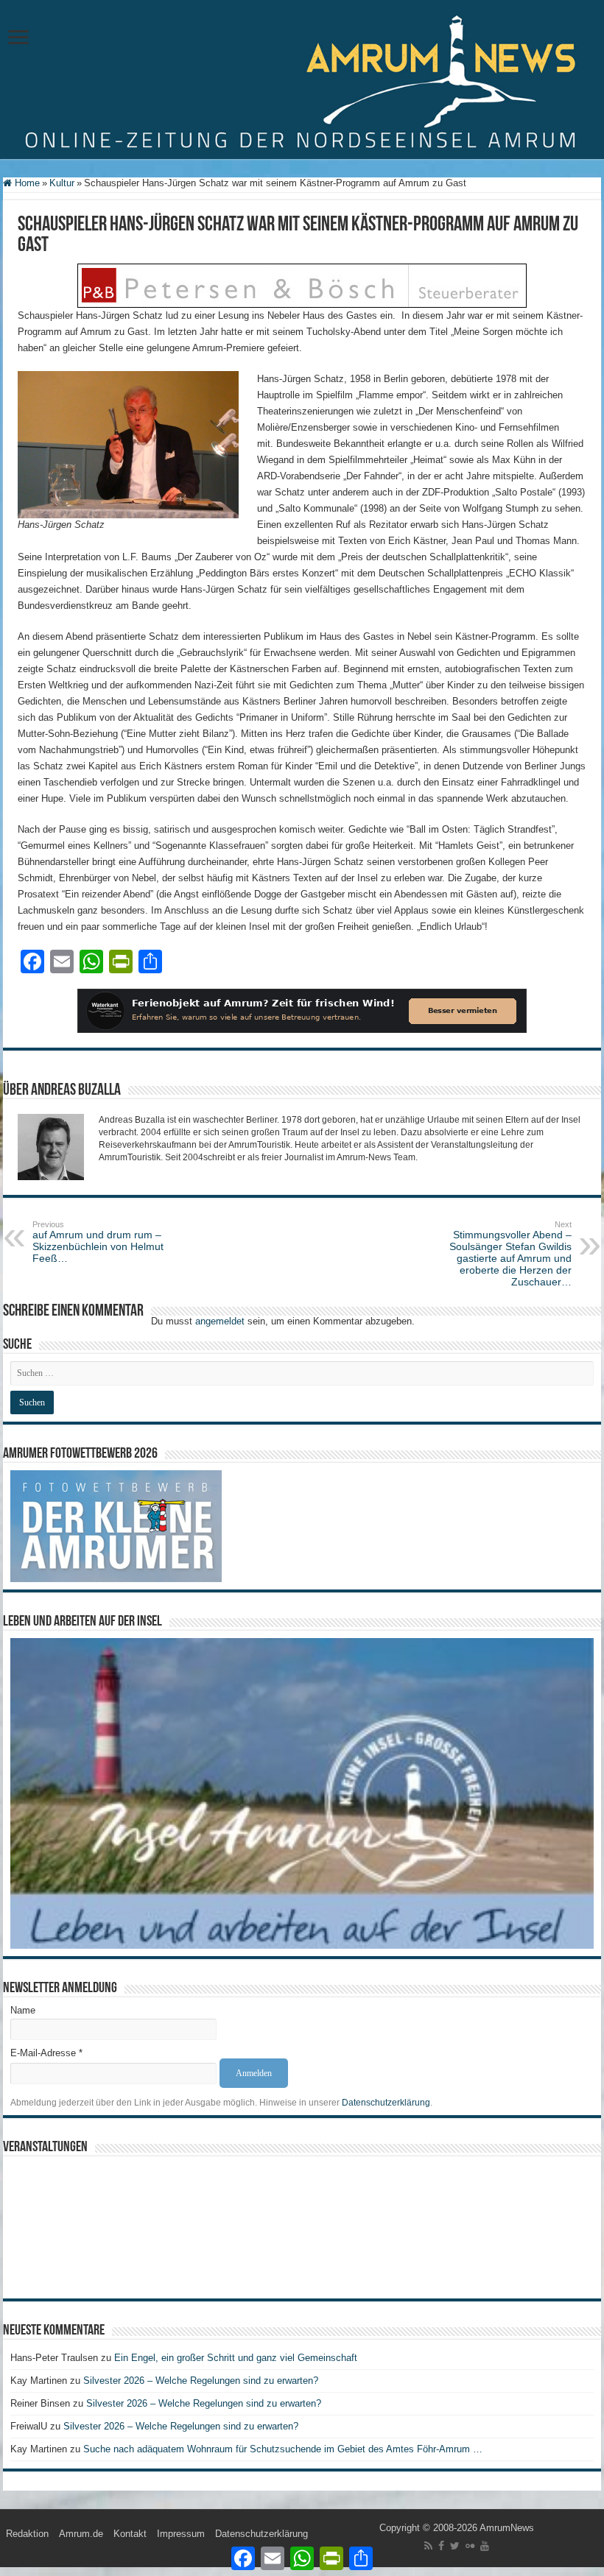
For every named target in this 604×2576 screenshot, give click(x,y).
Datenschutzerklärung (386, 2103)
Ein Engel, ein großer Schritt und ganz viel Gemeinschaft (236, 2358)
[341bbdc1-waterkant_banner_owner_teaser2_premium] (302, 1010)
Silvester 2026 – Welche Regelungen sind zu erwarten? (202, 2381)
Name (23, 2010)
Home (26, 183)
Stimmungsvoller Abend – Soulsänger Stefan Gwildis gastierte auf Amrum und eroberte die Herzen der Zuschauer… (510, 1254)
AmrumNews (507, 2528)
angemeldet (220, 1321)
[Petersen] (302, 285)
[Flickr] (470, 2546)
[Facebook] (441, 2546)
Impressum (181, 2534)
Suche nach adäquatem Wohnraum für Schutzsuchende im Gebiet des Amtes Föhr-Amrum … (283, 2449)
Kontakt (130, 2534)
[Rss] (428, 2546)
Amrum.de (81, 2534)
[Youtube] (485, 2546)
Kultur (62, 183)
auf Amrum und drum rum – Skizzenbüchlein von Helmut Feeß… (98, 1242)
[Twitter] (455, 2546)
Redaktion (27, 2534)
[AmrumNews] (302, 81)
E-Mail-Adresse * (46, 2053)
